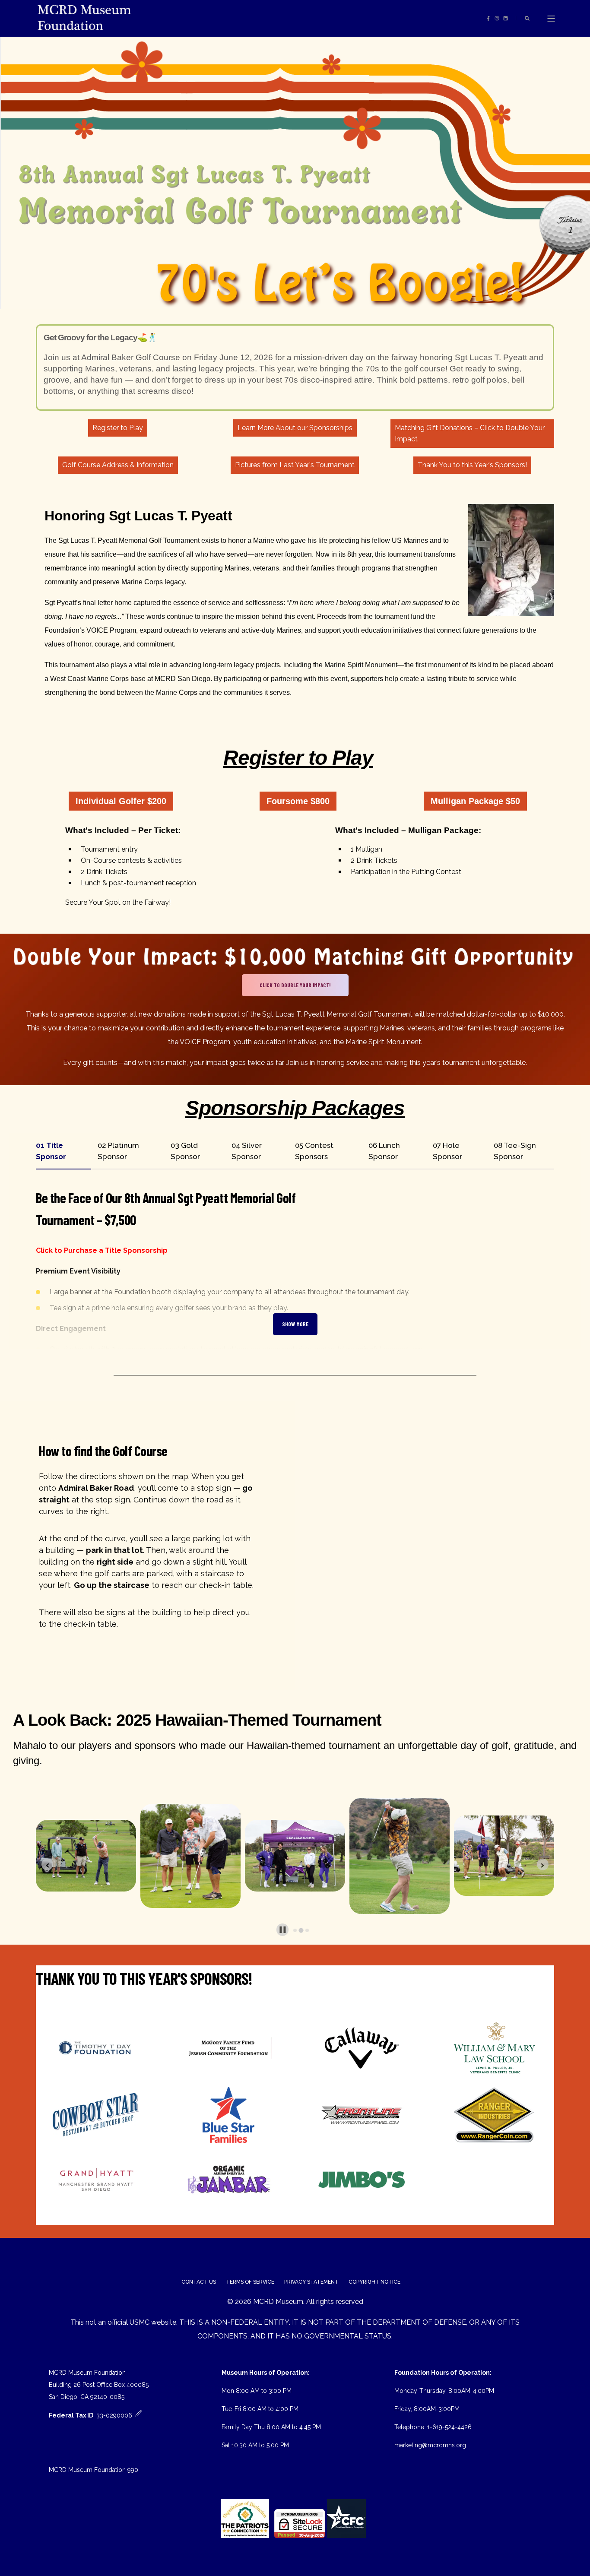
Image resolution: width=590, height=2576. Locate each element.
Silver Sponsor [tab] (247, 1151)
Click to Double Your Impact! (295, 985)
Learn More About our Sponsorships (295, 428)
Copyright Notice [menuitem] (374, 2282)
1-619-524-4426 (449, 2427)
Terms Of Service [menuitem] (250, 2282)
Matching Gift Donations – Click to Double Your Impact (470, 433)
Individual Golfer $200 (121, 801)
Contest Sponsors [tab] (314, 1151)
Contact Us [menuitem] (199, 2282)
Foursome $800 (298, 801)
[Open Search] (527, 18)
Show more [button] (295, 1324)
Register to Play (118, 428)
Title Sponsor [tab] (51, 1151)
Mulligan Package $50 (475, 801)
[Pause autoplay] (283, 1930)
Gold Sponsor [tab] (185, 1151)
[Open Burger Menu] (551, 19)
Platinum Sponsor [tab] (118, 1151)
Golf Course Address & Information (118, 465)
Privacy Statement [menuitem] (311, 2282)
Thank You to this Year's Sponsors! (472, 465)
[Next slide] (543, 1865)
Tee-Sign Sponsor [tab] (515, 1151)
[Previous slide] (47, 1865)
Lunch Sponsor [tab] (384, 1151)
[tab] (295, 1930)
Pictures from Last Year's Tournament (295, 465)
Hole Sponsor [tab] (447, 1151)
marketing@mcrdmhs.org (430, 2445)
